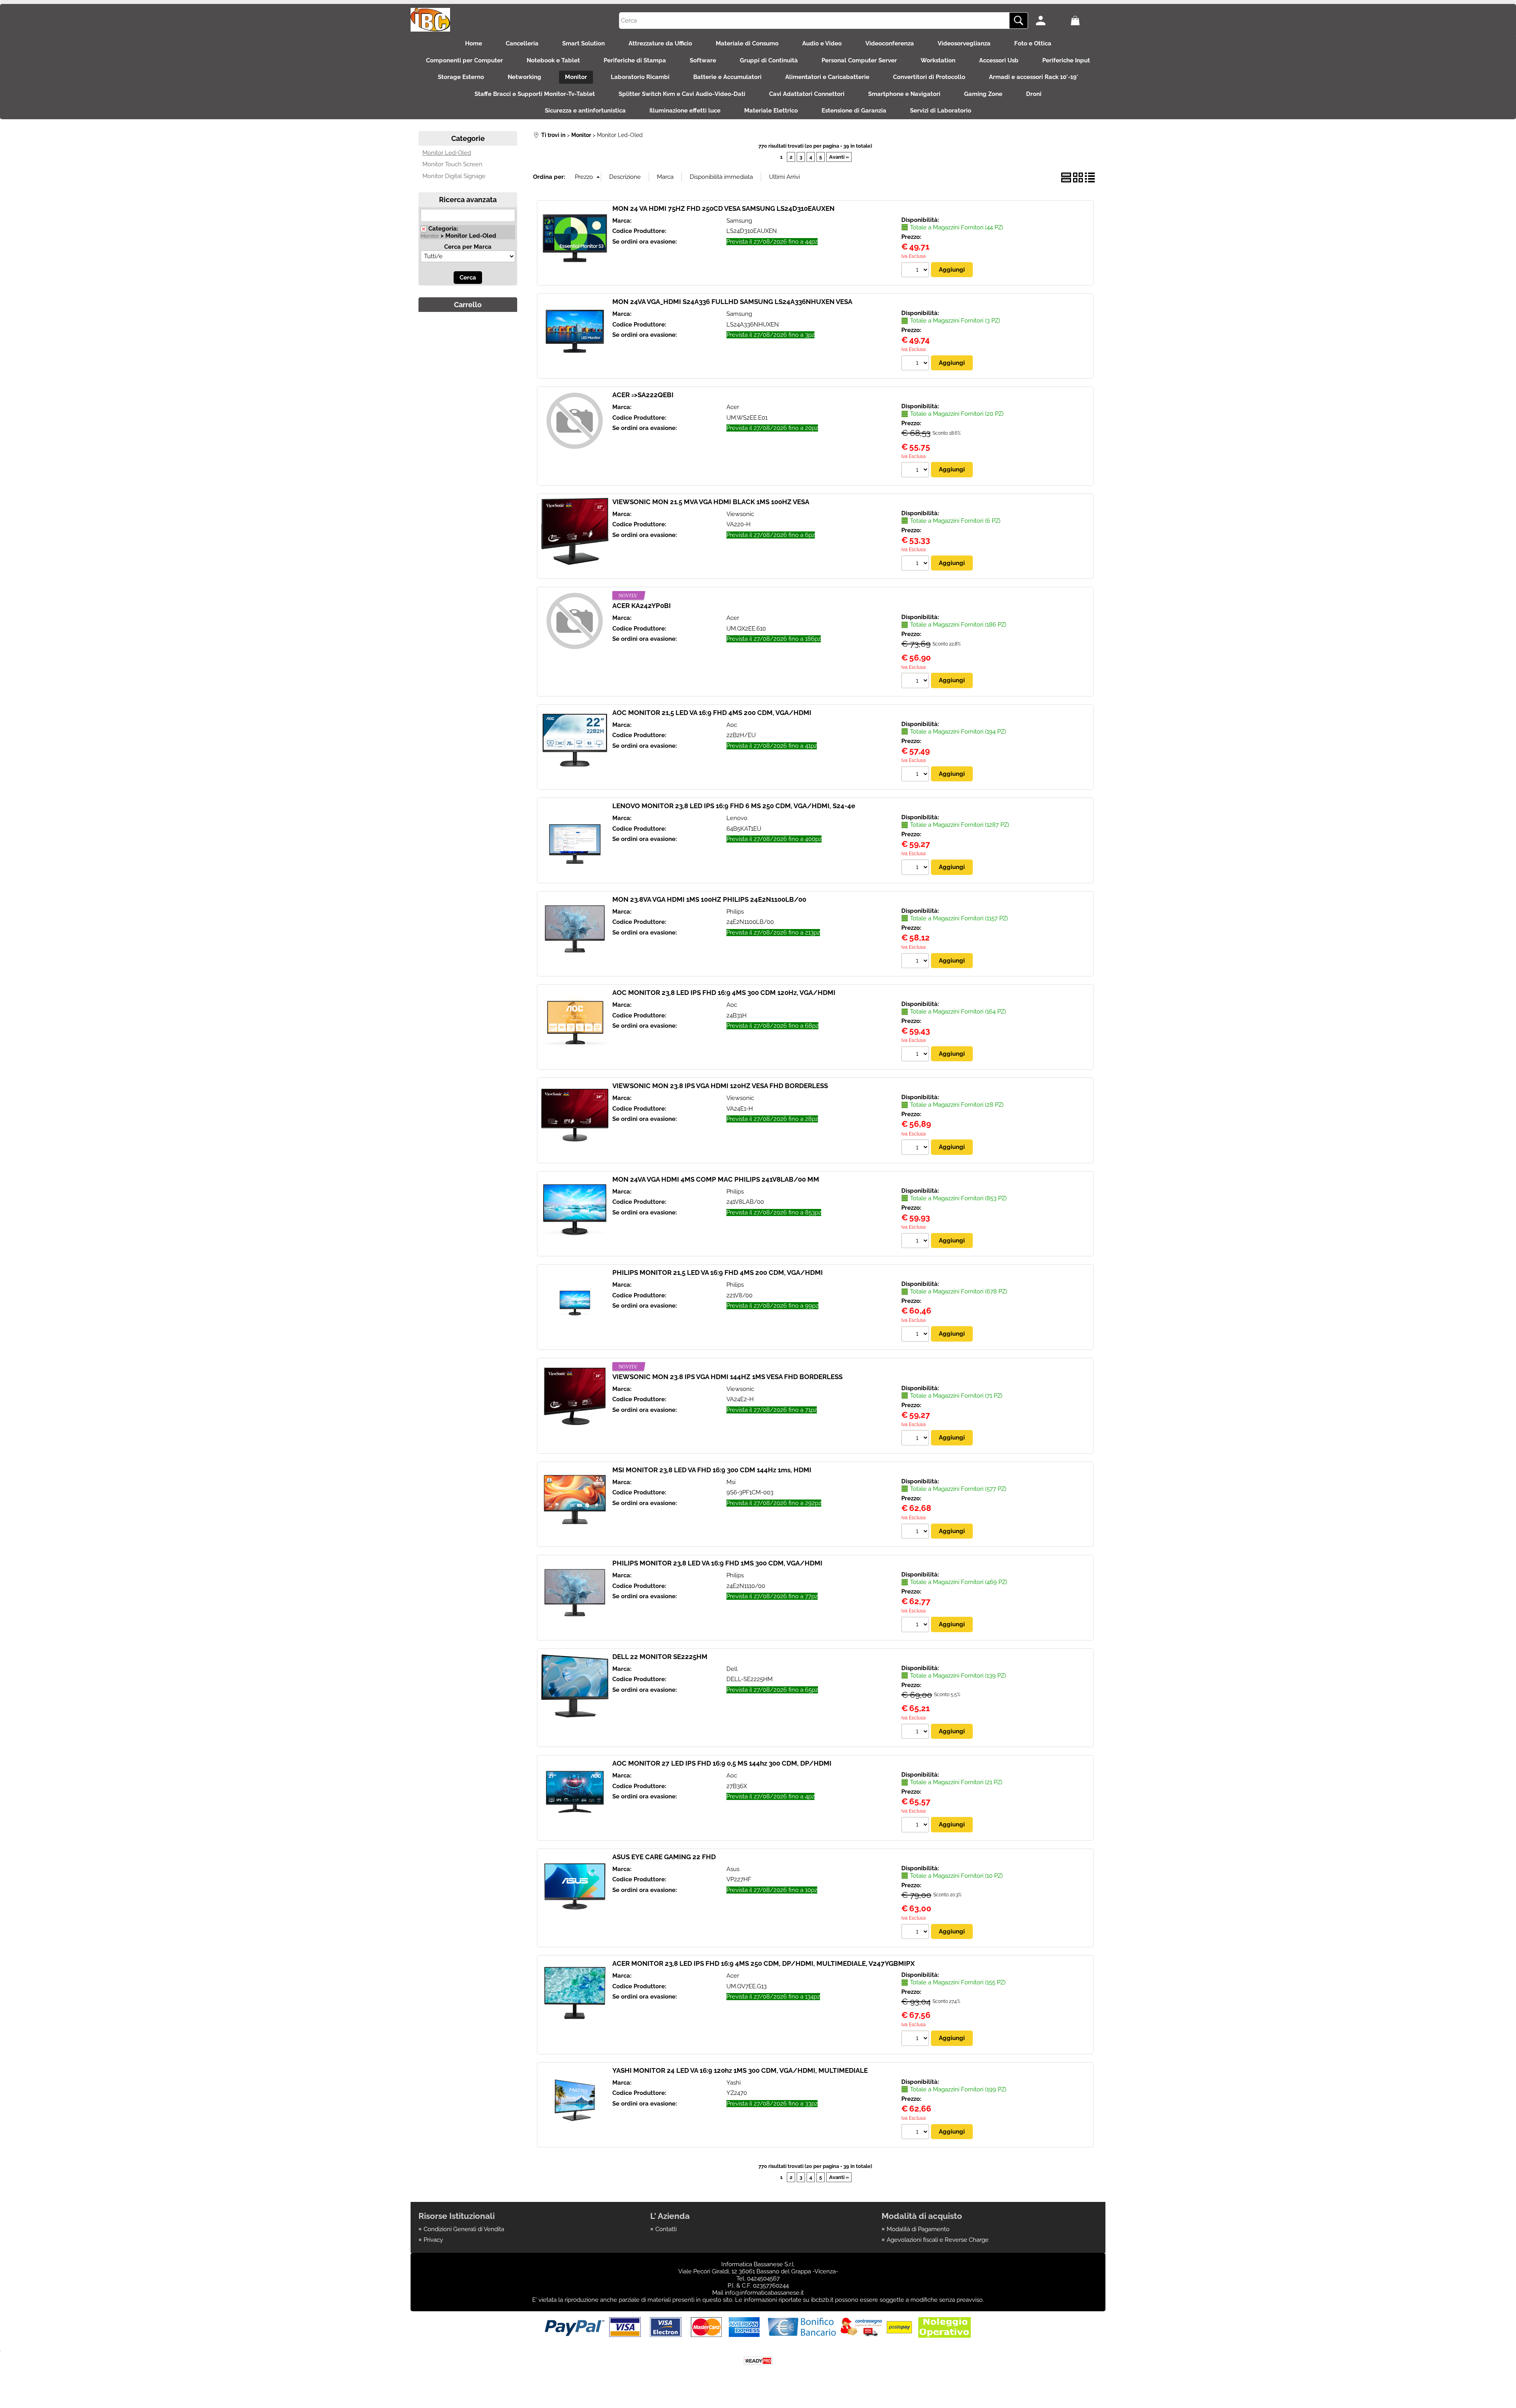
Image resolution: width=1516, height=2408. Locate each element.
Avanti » (839, 157)
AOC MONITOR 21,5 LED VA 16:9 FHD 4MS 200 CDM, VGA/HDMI (712, 713)
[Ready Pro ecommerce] (758, 2361)
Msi (731, 1482)
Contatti (666, 2229)
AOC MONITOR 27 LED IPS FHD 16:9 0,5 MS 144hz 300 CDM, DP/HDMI (722, 1763)
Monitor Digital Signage (454, 176)
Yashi (734, 2083)
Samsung (739, 221)
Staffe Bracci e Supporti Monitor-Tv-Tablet (535, 94)
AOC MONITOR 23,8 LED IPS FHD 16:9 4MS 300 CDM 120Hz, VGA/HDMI (724, 993)
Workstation (938, 60)
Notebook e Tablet (553, 60)
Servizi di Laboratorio (941, 111)
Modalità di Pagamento (918, 2229)
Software (703, 60)
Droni (1034, 94)
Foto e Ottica (1033, 43)
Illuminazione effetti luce (685, 111)
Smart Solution (584, 43)
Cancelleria (522, 43)
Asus (733, 1869)
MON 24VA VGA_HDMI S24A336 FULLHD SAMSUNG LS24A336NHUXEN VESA (732, 302)
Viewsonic (740, 514)
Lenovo (737, 818)
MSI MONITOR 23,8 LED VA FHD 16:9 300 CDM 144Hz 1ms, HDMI (712, 1470)
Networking (524, 77)
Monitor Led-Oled (447, 153)
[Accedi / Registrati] (1051, 21)
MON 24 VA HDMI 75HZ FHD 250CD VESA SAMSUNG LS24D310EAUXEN (723, 208)
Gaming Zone (983, 94)
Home (474, 43)
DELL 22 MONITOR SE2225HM (660, 1657)
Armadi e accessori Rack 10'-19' (1034, 77)
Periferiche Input (1066, 60)
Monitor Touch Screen (452, 164)
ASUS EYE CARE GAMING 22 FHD (664, 1857)
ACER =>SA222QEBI (643, 395)
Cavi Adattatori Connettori (807, 94)
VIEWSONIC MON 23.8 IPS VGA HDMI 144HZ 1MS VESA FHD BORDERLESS (727, 1377)
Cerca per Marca (468, 247)
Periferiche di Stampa (635, 60)
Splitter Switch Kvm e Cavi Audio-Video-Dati (682, 94)
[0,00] (1086, 21)
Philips (735, 912)
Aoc (732, 725)
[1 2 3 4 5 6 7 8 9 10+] (916, 271)
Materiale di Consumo (747, 43)
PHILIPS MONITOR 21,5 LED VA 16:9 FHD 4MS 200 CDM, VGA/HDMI (718, 1273)
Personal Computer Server (859, 60)
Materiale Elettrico (771, 111)
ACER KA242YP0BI (642, 606)
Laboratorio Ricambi (640, 77)
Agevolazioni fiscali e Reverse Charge (938, 2240)
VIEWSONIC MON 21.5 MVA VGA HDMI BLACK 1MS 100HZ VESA (711, 502)
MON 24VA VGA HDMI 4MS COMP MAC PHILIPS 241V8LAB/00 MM (716, 1179)
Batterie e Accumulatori (727, 77)
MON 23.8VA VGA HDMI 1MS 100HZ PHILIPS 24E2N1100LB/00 (709, 899)
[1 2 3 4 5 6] (916, 564)
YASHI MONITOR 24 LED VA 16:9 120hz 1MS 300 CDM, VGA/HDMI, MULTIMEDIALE (740, 2070)
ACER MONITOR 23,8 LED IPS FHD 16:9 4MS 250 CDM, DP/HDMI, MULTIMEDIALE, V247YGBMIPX (764, 1963)
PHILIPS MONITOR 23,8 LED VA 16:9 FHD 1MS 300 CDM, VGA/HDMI (717, 1563)
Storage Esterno (461, 77)
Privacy (433, 2240)
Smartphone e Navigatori (904, 94)
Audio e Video (822, 43)
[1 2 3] (916, 364)
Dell (732, 1669)
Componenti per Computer (464, 60)
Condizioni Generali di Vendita (464, 2229)
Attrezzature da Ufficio (660, 43)
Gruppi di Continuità (769, 60)
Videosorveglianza (964, 43)
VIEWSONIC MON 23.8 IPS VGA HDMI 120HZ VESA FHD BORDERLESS (720, 1086)
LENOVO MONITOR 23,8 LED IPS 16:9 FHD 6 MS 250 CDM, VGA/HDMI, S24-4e (734, 806)
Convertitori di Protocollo (929, 77)
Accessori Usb (999, 60)
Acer (733, 407)
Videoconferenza (890, 43)
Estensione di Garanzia (854, 111)
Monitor (576, 77)
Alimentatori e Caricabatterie (827, 77)
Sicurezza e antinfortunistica (585, 111)
